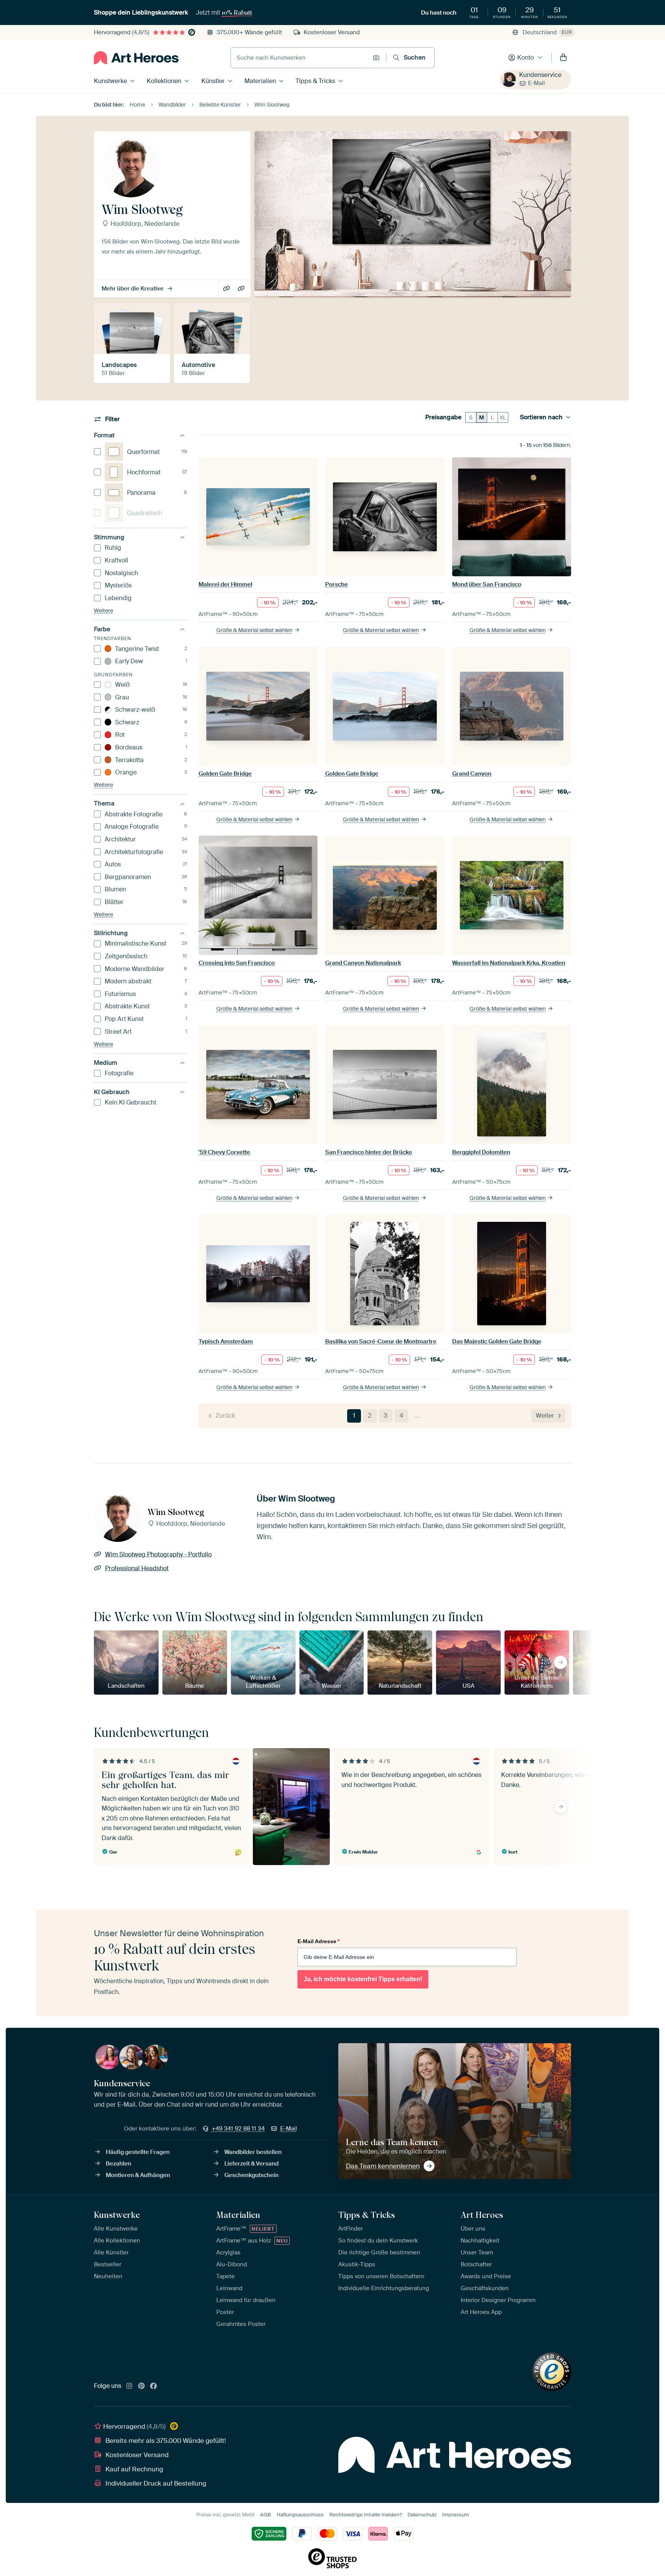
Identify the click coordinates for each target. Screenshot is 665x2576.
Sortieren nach (541, 417)
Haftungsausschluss (300, 2515)
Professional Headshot (242, 289)
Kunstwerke (110, 81)
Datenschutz (422, 2515)
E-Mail (536, 83)
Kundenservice (540, 75)
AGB (266, 2515)
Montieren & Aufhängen (138, 2175)
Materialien (260, 81)
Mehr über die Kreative (133, 289)
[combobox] (300, 58)
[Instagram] (129, 2386)
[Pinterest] (142, 2386)
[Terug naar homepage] (136, 58)
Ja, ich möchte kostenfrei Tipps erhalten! (363, 1979)
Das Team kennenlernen (383, 2166)
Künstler (213, 81)
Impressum (456, 2515)
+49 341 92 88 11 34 (238, 2129)
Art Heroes (482, 2215)
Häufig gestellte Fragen (138, 2152)
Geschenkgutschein (251, 2175)
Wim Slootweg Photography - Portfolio (227, 289)
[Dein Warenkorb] (563, 58)
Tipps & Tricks (315, 81)
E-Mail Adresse (318, 1941)
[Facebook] (154, 2386)
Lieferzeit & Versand (251, 2164)
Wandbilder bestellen (253, 2152)
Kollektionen (164, 81)
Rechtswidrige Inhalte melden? (366, 2515)
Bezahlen (119, 2164)
